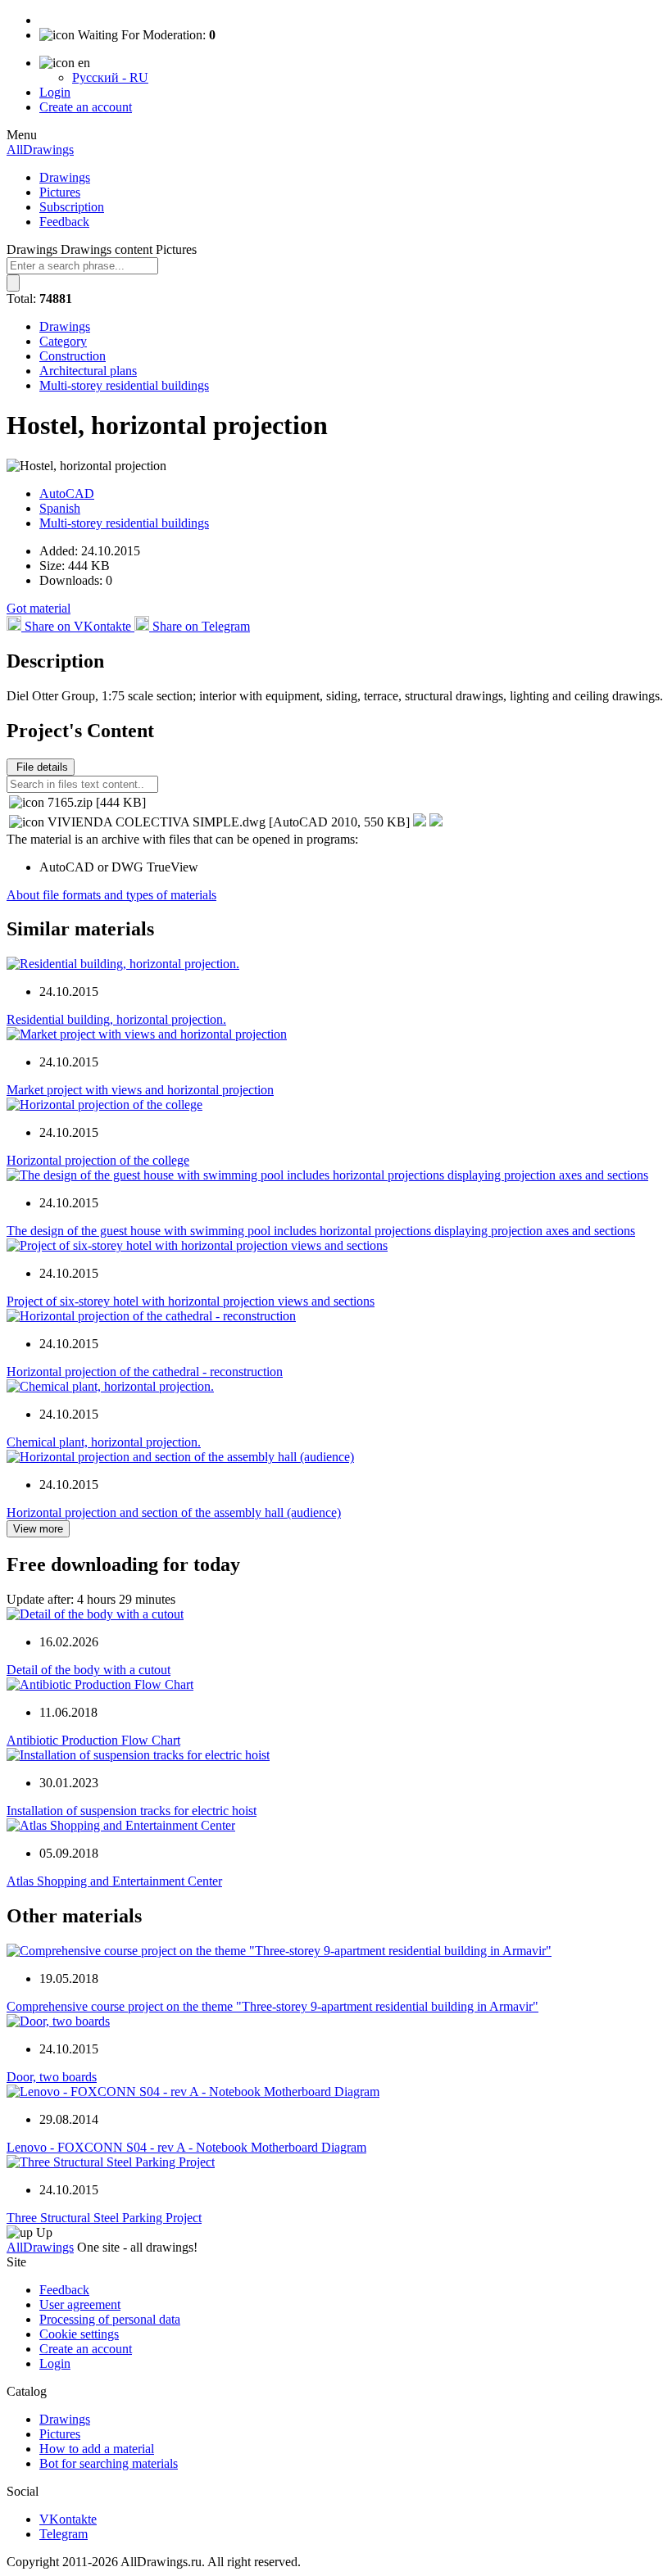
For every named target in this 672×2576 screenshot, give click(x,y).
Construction (73, 356)
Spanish (60, 508)
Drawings (65, 177)
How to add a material (97, 2449)
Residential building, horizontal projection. (116, 1019)
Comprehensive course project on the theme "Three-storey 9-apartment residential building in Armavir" (272, 2006)
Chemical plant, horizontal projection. (104, 1442)
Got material (39, 608)
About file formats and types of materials (111, 895)
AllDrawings (40, 149)
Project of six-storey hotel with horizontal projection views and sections (191, 1301)
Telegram (64, 2534)
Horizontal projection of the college (98, 1160)
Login (55, 92)
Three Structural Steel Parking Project (104, 2218)
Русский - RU (110, 77)
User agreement (80, 2304)
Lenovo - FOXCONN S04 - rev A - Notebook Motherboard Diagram (186, 2147)
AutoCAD (67, 493)
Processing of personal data (110, 2319)
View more (38, 1529)
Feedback (64, 222)
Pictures (60, 192)
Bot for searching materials (109, 2463)
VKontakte (68, 2519)
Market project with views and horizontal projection (140, 1090)
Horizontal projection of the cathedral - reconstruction (145, 1372)
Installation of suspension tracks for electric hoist (132, 1811)
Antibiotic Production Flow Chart (93, 1740)
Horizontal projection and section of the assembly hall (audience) (174, 1512)
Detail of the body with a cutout (89, 1670)
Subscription (72, 207)
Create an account (86, 107)
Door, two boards (52, 2077)
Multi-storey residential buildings (124, 385)
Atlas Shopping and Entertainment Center (114, 1881)
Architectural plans (88, 371)
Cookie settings (79, 2334)
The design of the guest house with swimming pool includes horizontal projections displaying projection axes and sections (321, 1231)
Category (63, 341)
